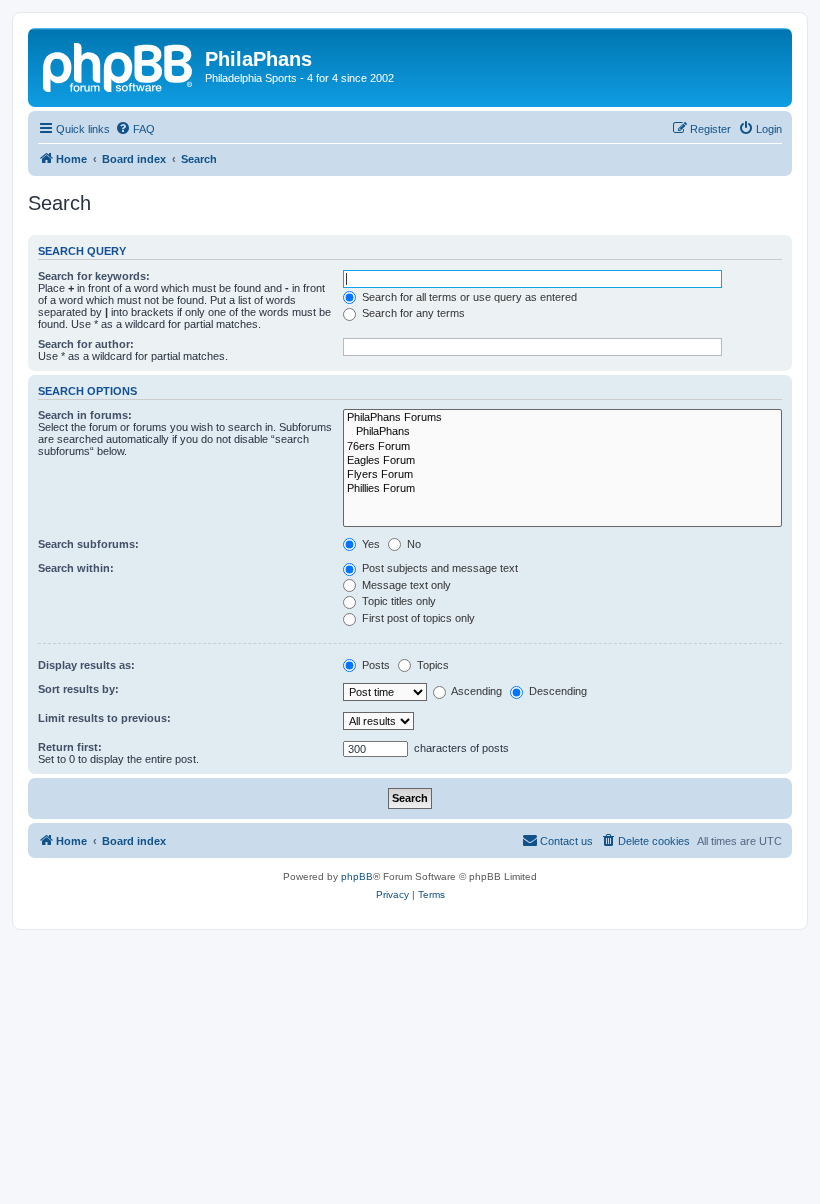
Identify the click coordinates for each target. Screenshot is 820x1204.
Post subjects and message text (438, 568)
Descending (556, 691)
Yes (369, 544)
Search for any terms (412, 313)
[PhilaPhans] (562, 432)
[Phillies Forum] (562, 489)
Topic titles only (397, 601)
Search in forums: (85, 415)
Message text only (405, 585)
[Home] (119, 65)
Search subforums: (88, 544)
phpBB (357, 876)
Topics (431, 665)
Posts (374, 665)
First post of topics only (417, 618)
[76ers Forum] (562, 447)
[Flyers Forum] (562, 475)
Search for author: (86, 344)
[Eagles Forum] (562, 461)
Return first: (70, 747)
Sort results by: (78, 689)
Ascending (475, 691)
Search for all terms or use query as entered (468, 297)
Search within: (76, 568)
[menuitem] (135, 129)
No (412, 544)
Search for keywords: (94, 276)
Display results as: (86, 665)
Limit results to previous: (104, 718)
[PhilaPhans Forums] (562, 418)
